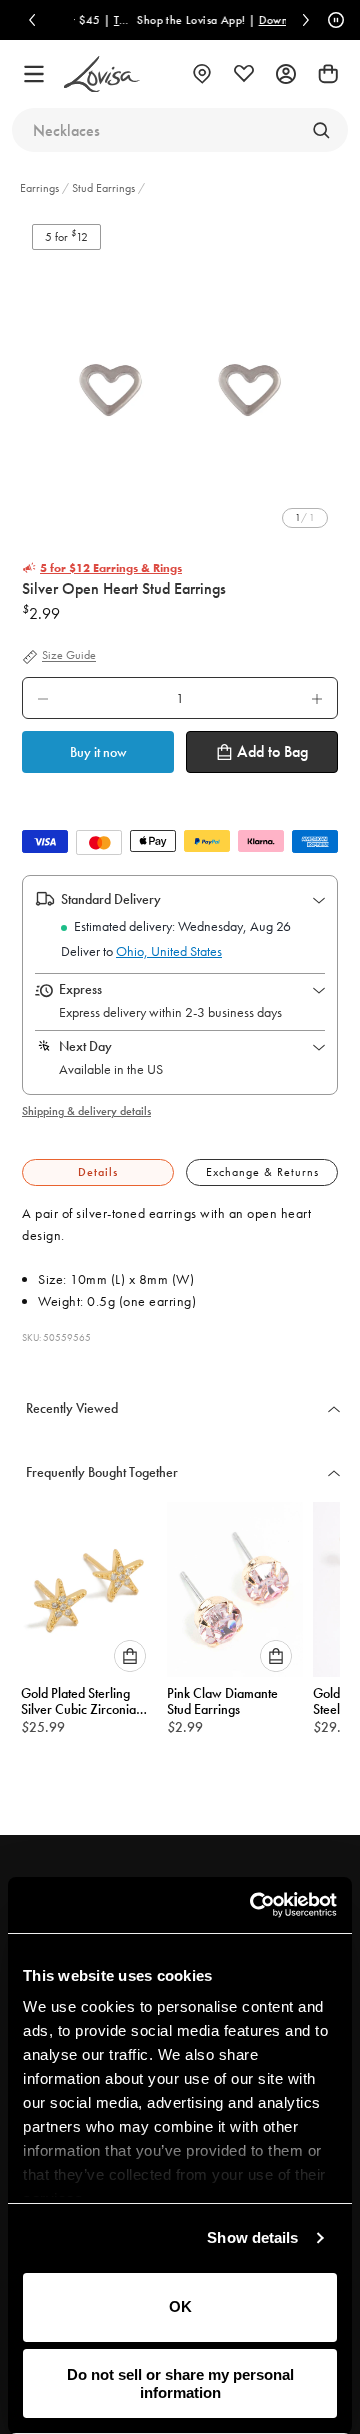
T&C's (116, 20)
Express (80, 989)
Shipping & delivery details (86, 1111)
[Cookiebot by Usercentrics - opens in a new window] (254, 1905)
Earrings (41, 188)
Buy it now (98, 752)
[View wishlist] (244, 74)
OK (180, 2306)
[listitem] (180, 382)
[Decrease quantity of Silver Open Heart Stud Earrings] (43, 698)
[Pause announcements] (333, 20)
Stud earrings (103, 188)
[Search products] (321, 130)
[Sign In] (286, 74)
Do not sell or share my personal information (180, 2383)
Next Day (85, 1046)
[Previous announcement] (32, 20)
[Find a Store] (202, 74)
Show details (252, 2237)
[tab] (98, 1172)
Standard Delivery (111, 899)
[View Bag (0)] (328, 74)
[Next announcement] (306, 20)
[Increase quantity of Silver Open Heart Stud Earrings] (317, 698)
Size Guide (69, 656)
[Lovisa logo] (102, 74)
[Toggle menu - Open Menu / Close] (34, 74)
